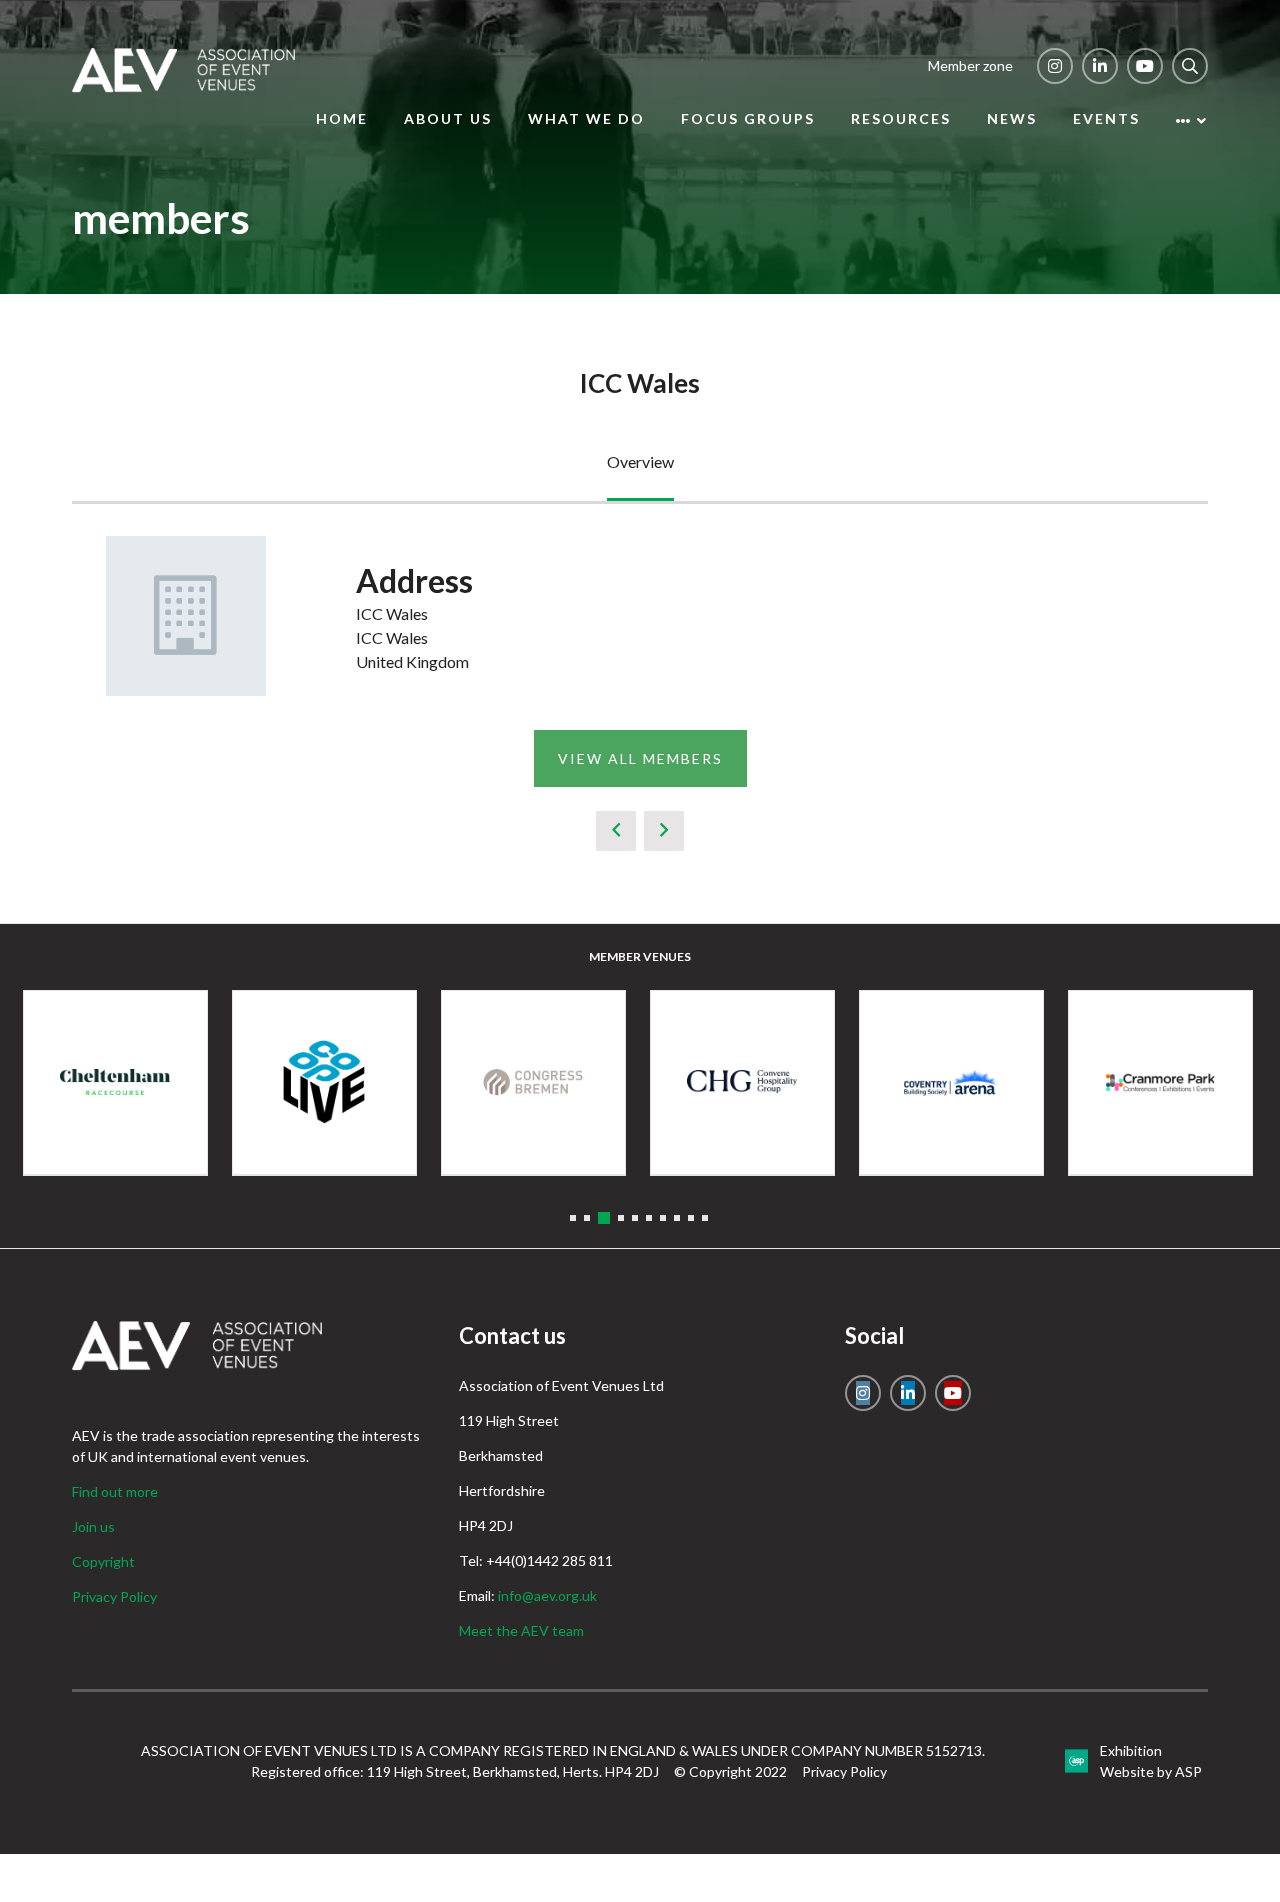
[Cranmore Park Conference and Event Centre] (1160, 1082)
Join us (93, 1526)
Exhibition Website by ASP (1151, 1761)
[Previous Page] (616, 831)
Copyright (103, 1561)
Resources (901, 118)
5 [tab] (635, 1218)
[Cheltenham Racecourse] (115, 1082)
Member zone (970, 65)
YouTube (1145, 66)
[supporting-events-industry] (183, 86)
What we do (586, 118)
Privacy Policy (114, 1596)
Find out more (115, 1491)
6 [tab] (649, 1218)
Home (342, 118)
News (1012, 118)
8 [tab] (677, 1218)
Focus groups (748, 118)
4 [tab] (621, 1218)
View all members (640, 758)
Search (1190, 66)
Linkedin (1100, 66)
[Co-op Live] (324, 1082)
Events (1106, 118)
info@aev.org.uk (547, 1595)
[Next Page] (664, 831)
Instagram (1055, 66)
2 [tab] (587, 1218)
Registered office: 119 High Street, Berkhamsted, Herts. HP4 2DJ (455, 1771)
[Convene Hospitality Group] (742, 1082)
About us (448, 118)
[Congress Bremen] (533, 1082)
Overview (640, 461)
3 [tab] (604, 1218)
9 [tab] (691, 1218)
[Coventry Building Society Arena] (951, 1082)
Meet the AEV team (521, 1630)
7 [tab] (663, 1218)
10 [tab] (705, 1218)
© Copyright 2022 (730, 1771)
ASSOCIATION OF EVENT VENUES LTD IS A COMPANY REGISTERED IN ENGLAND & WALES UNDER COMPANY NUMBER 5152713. (563, 1750)
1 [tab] (573, 1218)
